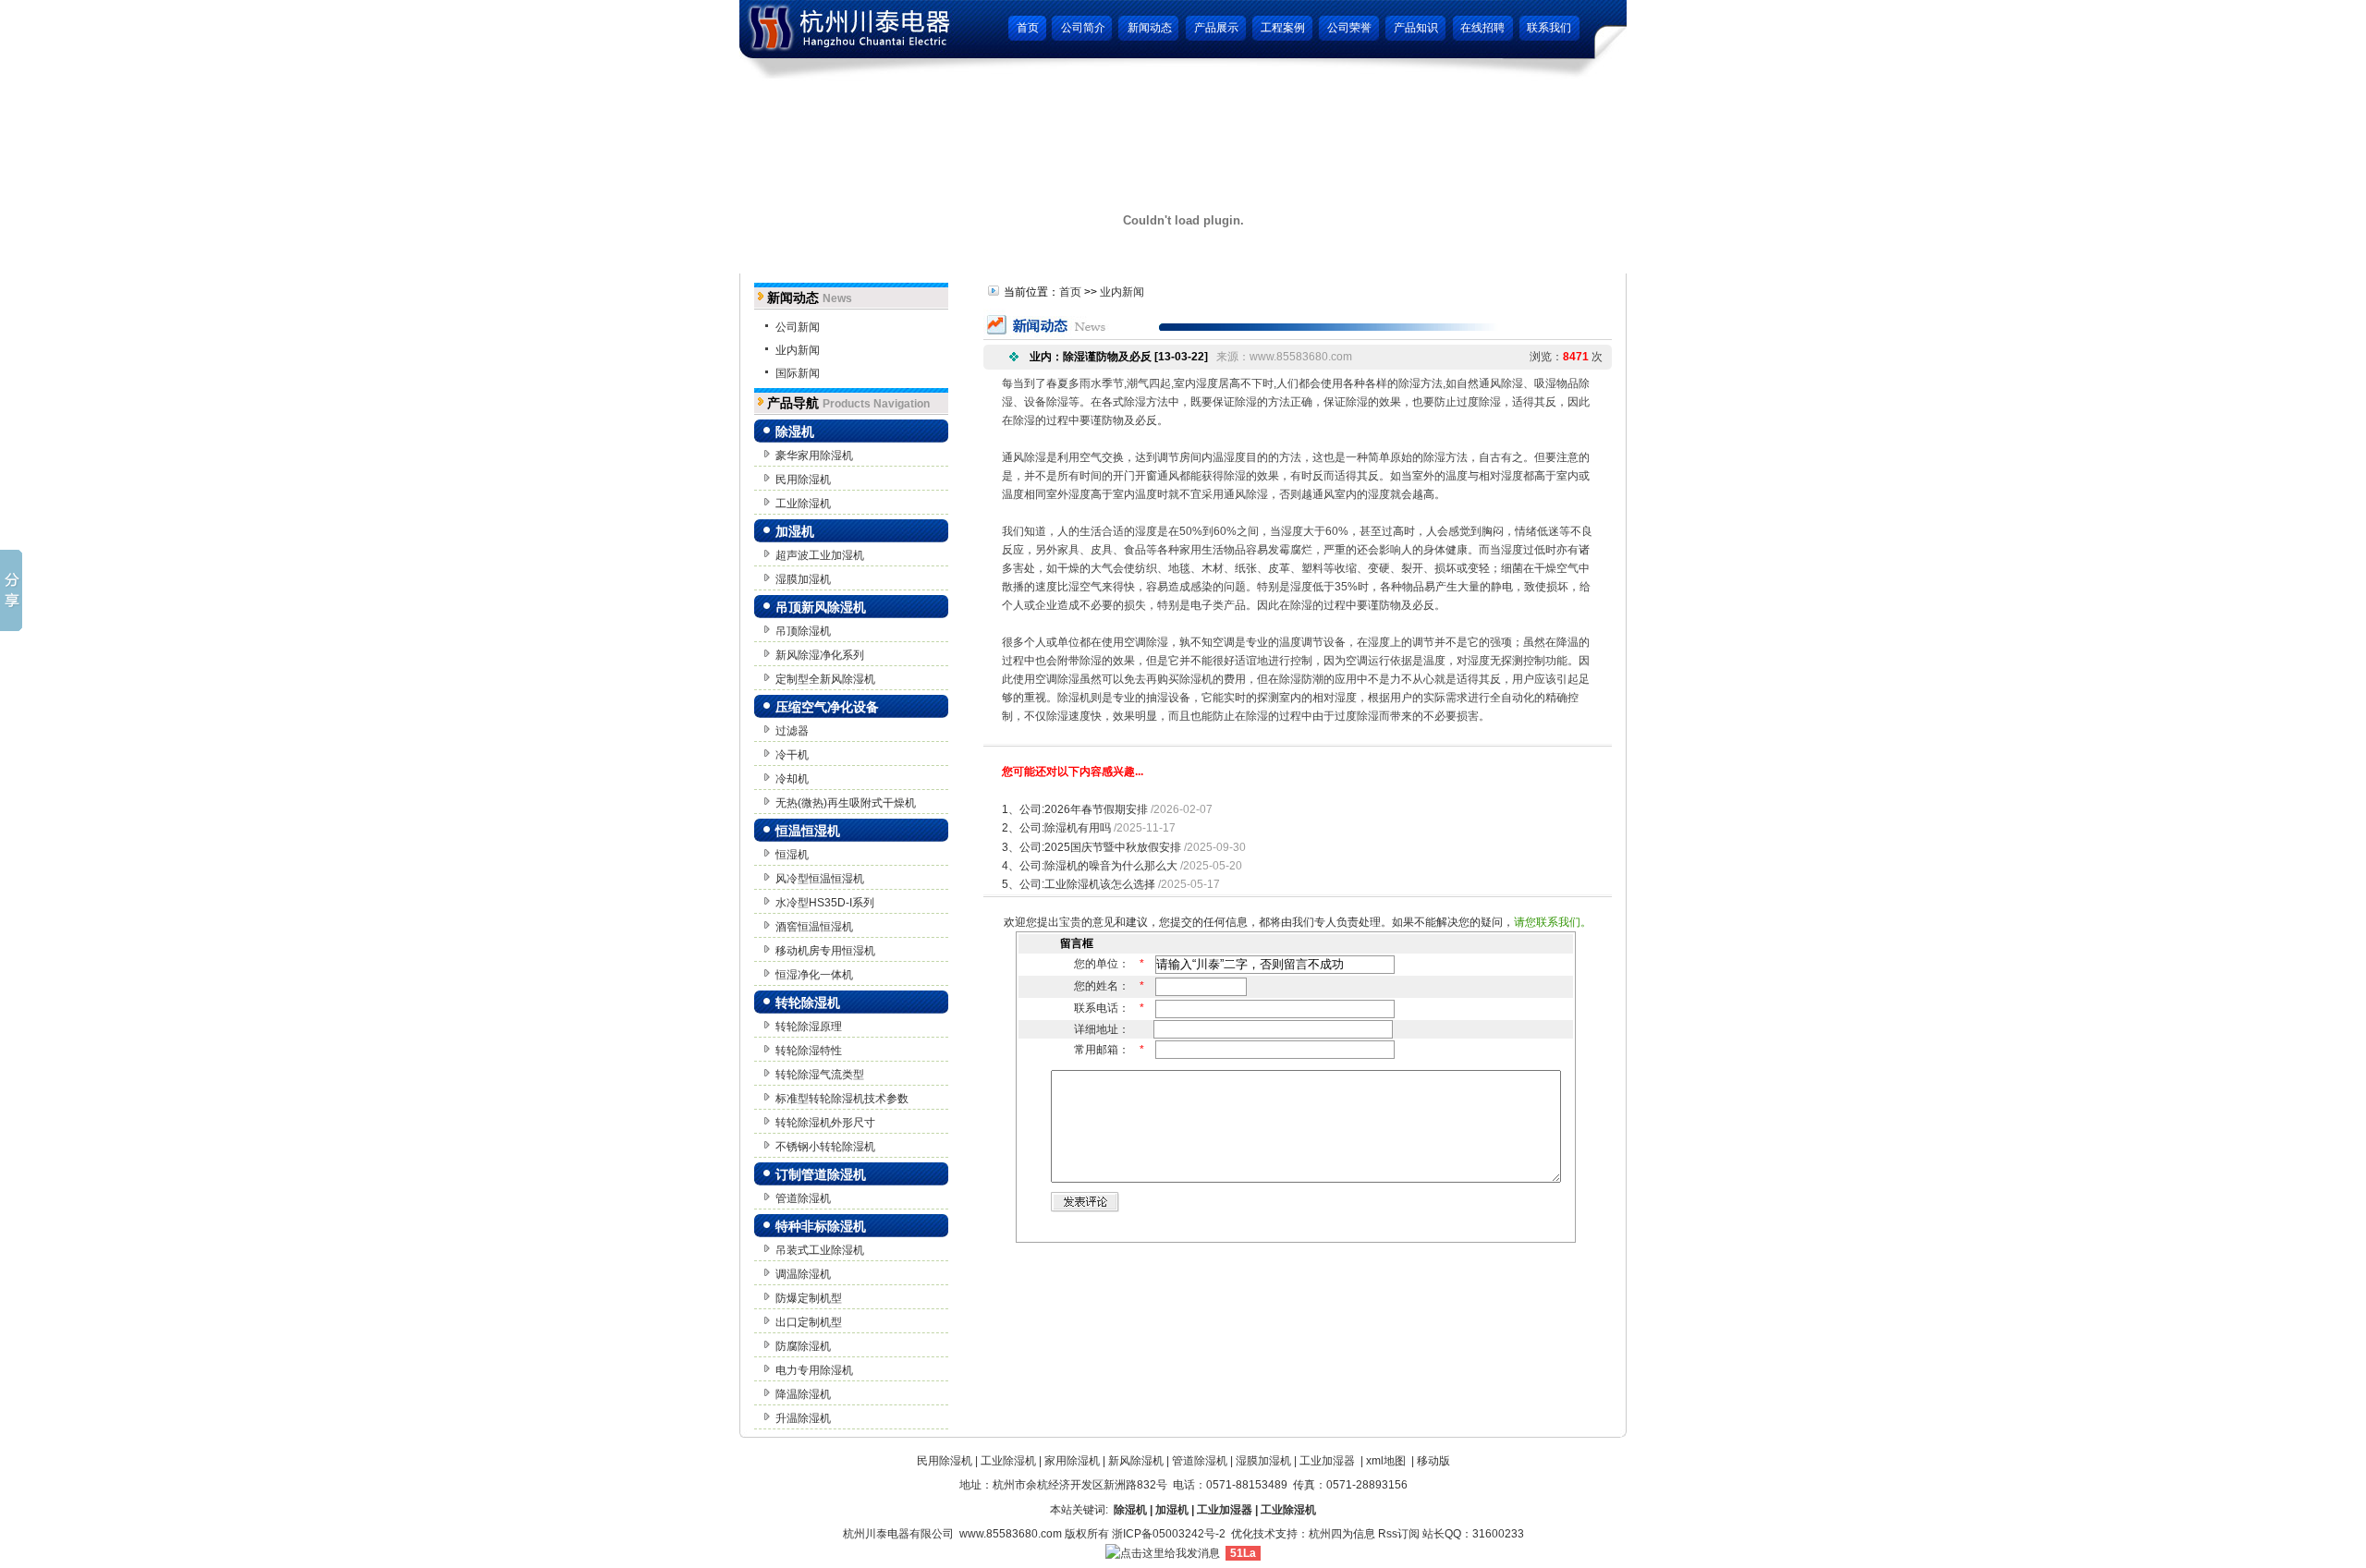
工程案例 (1283, 28)
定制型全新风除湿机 (825, 679)
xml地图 (1386, 1461)
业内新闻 (798, 350)
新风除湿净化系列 (820, 655)
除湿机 (795, 432)
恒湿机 (792, 855)
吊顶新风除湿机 (821, 607)
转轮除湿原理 (809, 1027)
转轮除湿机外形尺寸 (825, 1123)
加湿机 (795, 531)
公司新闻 (798, 327)
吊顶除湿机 (803, 631)
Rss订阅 (1399, 1534)
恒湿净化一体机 (814, 975)
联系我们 (1549, 28)
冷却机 (792, 779)
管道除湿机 (803, 1198)
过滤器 (792, 731)
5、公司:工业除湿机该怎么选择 (1079, 884)
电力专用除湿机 (814, 1370)
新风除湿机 (1136, 1461)
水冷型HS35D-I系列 (825, 903)
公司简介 (1083, 28)
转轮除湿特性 (809, 1051)
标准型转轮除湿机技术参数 (842, 1099)
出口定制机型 (809, 1322)
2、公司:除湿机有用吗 (1056, 828)
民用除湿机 (803, 480)
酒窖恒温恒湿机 (814, 927)
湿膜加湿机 (803, 579)
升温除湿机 (803, 1418)
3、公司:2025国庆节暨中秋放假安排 (1092, 847)
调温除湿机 (803, 1274)
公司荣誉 (1349, 28)
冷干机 (792, 755)
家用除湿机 (1072, 1461)
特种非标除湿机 (821, 1226)
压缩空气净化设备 (827, 707)
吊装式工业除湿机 (820, 1250)
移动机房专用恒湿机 (825, 951)
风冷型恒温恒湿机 (820, 879)
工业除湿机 (803, 504)
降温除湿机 (803, 1394)
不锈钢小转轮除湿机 (825, 1147)
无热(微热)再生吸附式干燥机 (846, 803)
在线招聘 (1482, 28)
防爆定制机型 (809, 1298)
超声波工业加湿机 (820, 555)
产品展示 (1216, 28)
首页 (1028, 28)
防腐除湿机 (803, 1346)
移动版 (1433, 1461)
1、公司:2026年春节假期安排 (1075, 809)
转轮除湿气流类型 (820, 1075)
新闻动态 (1150, 28)
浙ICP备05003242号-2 (1169, 1534)
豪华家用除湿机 (814, 456)
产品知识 (1416, 28)
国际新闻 (798, 373)
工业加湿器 (1327, 1461)
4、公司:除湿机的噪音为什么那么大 (1090, 866)
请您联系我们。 (1553, 922)
